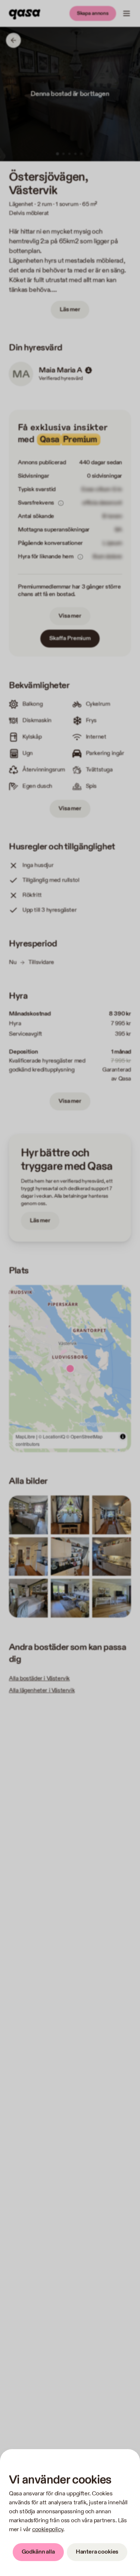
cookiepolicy (48, 2530)
